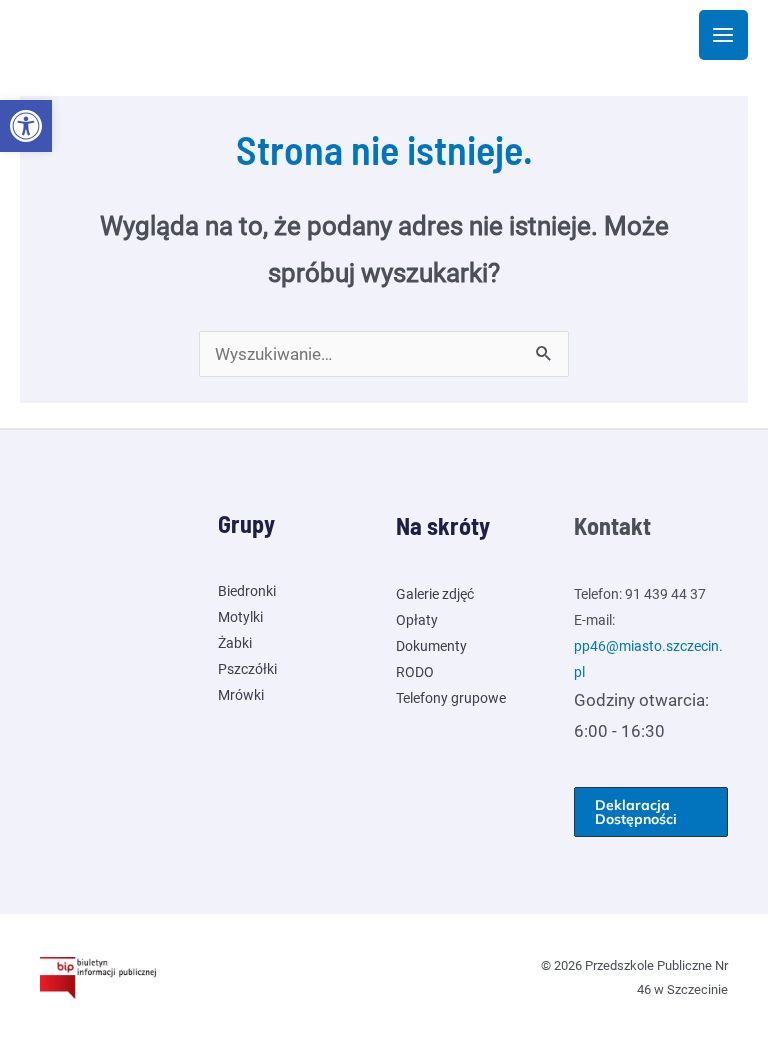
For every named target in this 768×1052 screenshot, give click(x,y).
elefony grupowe (454, 698)
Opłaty (417, 620)
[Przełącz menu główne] (724, 35)
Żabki (235, 643)
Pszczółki (247, 669)
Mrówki (241, 695)
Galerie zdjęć (435, 594)
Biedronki (247, 591)
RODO (415, 672)
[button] (26, 126)
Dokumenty (431, 646)
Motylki (240, 617)
